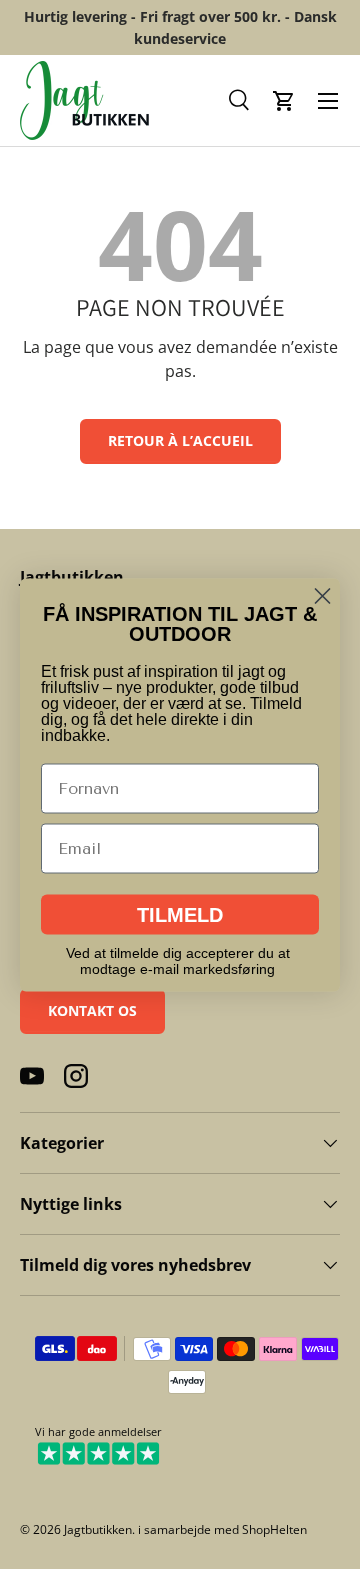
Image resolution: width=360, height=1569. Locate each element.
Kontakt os (92, 1010)
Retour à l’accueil (180, 440)
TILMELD (180, 914)
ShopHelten (274, 1529)
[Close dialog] (322, 595)
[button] (240, 101)
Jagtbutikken (98, 1529)
